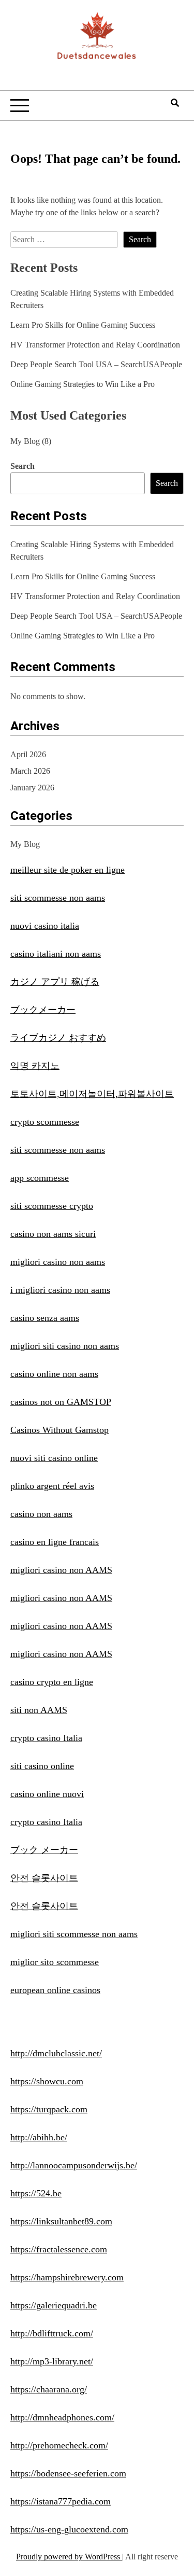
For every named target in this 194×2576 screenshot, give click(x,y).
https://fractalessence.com (59, 2249)
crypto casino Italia (46, 1738)
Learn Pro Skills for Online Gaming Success (83, 325)
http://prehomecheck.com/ (59, 2445)
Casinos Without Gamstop (59, 1430)
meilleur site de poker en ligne (68, 870)
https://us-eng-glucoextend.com (69, 2529)
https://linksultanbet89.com (61, 2221)
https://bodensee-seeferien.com (68, 2473)
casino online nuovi (47, 1794)
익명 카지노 (35, 1066)
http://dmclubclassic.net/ (56, 2053)
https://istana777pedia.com (61, 2501)
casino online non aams (54, 1374)
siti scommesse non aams (58, 898)
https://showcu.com (47, 2081)
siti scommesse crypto (52, 1206)
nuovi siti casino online (54, 1458)
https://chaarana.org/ (49, 2389)
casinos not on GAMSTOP (61, 1402)
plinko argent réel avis (52, 1486)
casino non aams (41, 1514)
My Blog (25, 441)
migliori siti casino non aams (65, 1346)
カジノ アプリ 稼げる (55, 982)
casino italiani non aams (56, 954)
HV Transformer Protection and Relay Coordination (95, 345)
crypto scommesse (45, 1122)
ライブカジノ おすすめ (58, 1038)
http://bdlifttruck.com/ (52, 2333)
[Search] (175, 103)
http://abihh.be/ (39, 2137)
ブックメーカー (43, 1010)
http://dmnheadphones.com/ (62, 2417)
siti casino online (42, 1766)
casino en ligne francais (55, 1542)
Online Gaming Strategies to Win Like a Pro (83, 384)
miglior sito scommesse (55, 1962)
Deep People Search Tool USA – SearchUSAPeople (96, 364)
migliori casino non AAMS (61, 1570)
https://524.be (36, 2193)
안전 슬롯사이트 (44, 1878)
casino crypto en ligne (52, 1682)
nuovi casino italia (45, 926)
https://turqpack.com (49, 2109)
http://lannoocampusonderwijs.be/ (74, 2165)
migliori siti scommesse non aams (74, 1934)
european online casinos (55, 1990)
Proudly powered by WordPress (69, 2557)
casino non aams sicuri (53, 1234)
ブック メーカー (44, 1850)
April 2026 (28, 754)
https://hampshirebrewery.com (67, 2277)
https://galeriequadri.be (54, 2305)
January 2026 (32, 788)
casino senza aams (45, 1318)
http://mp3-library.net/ (52, 2361)
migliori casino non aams (58, 1262)
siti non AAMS (39, 1710)
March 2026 (30, 771)
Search (23, 466)
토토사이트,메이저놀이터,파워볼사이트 (92, 1094)
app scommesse (40, 1178)
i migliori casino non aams (60, 1290)
